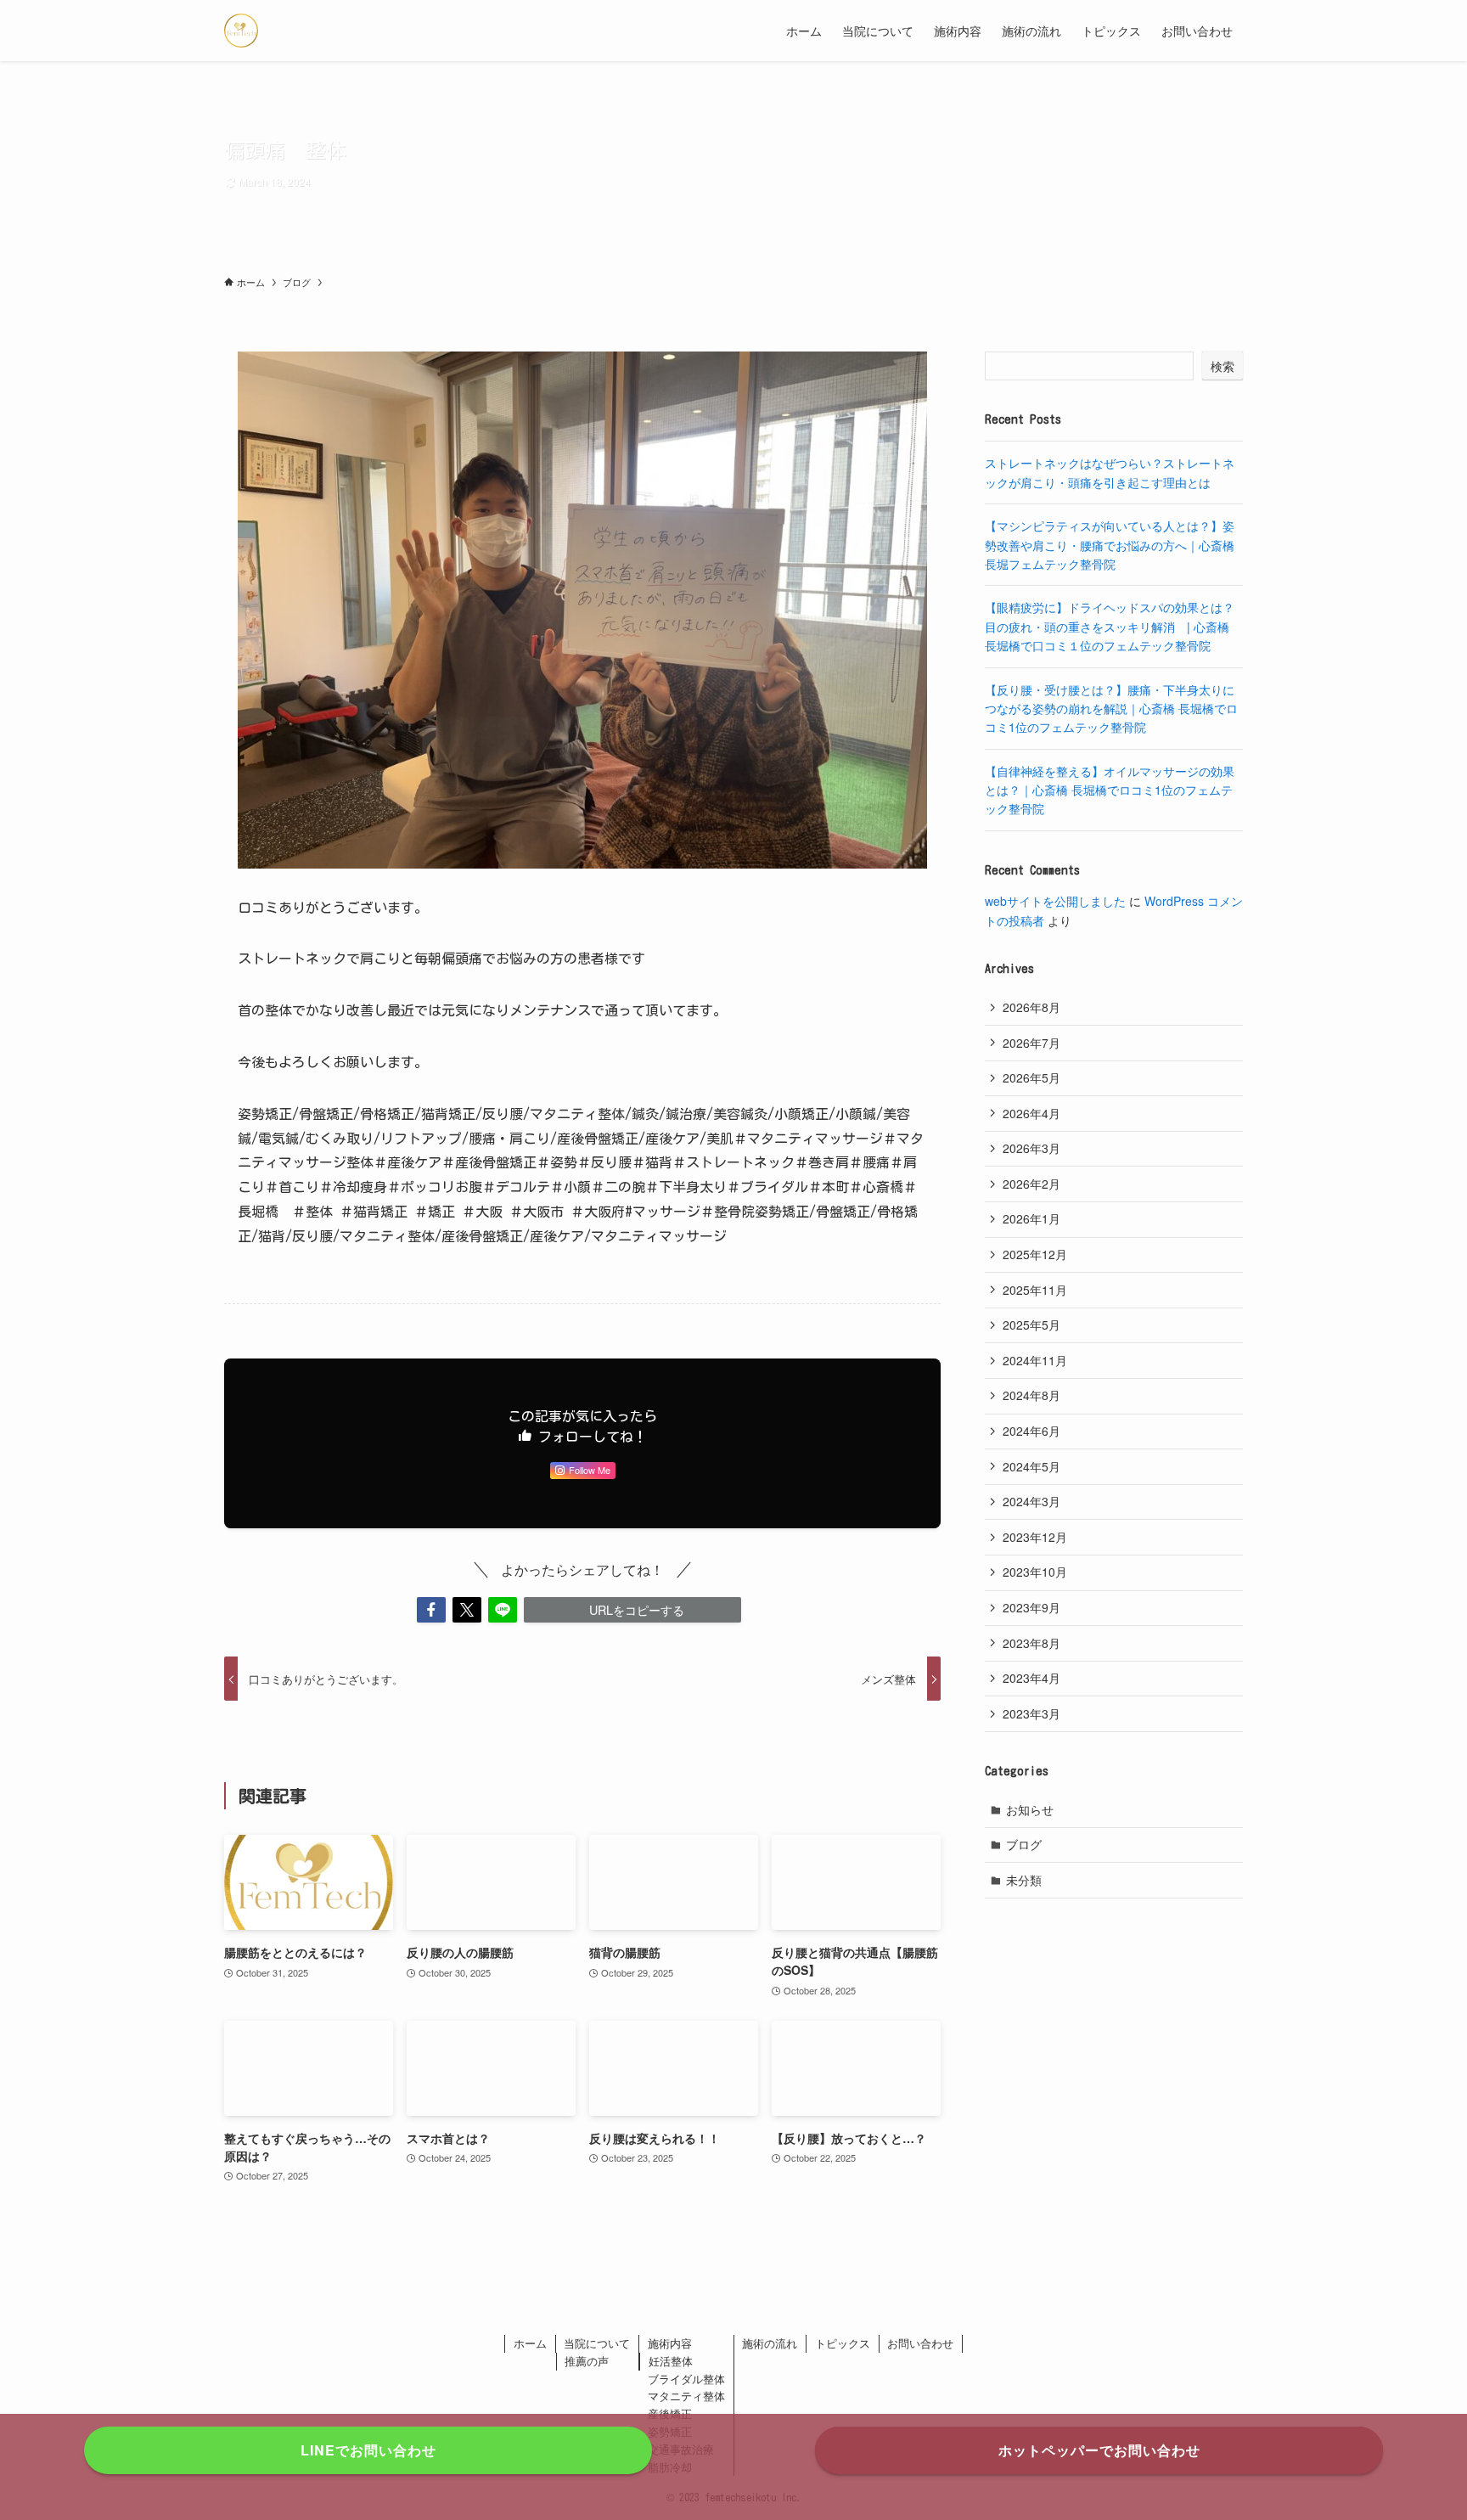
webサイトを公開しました (1055, 901)
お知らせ (1030, 1809)
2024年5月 (1031, 1466)
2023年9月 (1031, 1607)
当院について (597, 2343)
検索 (1222, 366)
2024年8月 (1031, 1395)
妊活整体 (671, 2361)
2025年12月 (1035, 1254)
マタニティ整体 (686, 2396)
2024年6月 (1031, 1431)
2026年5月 (1031, 1077)
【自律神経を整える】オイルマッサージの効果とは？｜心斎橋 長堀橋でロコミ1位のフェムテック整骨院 (1110, 790)
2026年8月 (1031, 1007)
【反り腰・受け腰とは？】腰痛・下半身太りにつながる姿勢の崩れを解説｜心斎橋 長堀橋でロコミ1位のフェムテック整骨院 (1111, 709)
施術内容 (670, 2343)
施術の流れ (770, 2343)
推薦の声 (587, 2361)
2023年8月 (1031, 1643)
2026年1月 (1031, 1218)
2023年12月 (1035, 1537)
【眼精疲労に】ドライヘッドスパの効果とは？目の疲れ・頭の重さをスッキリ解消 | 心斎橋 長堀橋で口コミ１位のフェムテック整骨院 (1110, 626)
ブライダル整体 (686, 2379)
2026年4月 (1031, 1113)
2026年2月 (1031, 1184)
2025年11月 (1035, 1290)
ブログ (1024, 1844)
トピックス (843, 2343)
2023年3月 (1031, 1713)
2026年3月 (1031, 1148)
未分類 (1024, 1880)
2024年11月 (1035, 1360)
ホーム (530, 2343)
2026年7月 (1031, 1043)
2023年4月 (1031, 1678)
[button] (431, 1610)
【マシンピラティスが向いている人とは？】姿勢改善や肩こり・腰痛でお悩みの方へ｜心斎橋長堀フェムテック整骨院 (1110, 545)
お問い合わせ (920, 2343)
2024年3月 (1031, 1501)
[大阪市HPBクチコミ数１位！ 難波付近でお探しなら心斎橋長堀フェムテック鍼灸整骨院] (241, 31)
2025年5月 (1031, 1325)
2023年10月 (1035, 1572)
